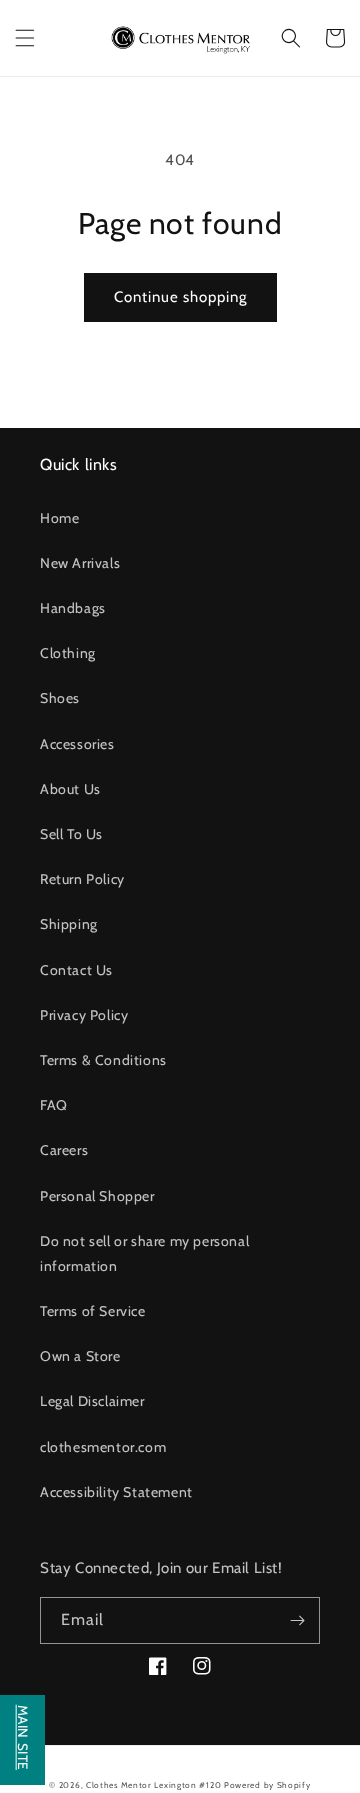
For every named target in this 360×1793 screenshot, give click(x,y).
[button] (25, 38)
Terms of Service (93, 1311)
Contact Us (76, 970)
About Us (70, 789)
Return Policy (82, 879)
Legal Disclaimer (92, 1401)
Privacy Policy (84, 1015)
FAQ (54, 1105)
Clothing (68, 653)
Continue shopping (180, 297)
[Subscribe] (297, 1620)
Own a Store (80, 1356)
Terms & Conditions (103, 1060)
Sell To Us (71, 834)
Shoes (60, 698)
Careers (64, 1150)
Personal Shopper (97, 1196)
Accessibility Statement (116, 1492)
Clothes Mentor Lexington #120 (153, 1785)
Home (59, 518)
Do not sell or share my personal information (144, 1253)
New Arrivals (80, 563)
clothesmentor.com (103, 1447)
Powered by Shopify (267, 1785)
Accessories (77, 744)
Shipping (69, 924)
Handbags (73, 608)
